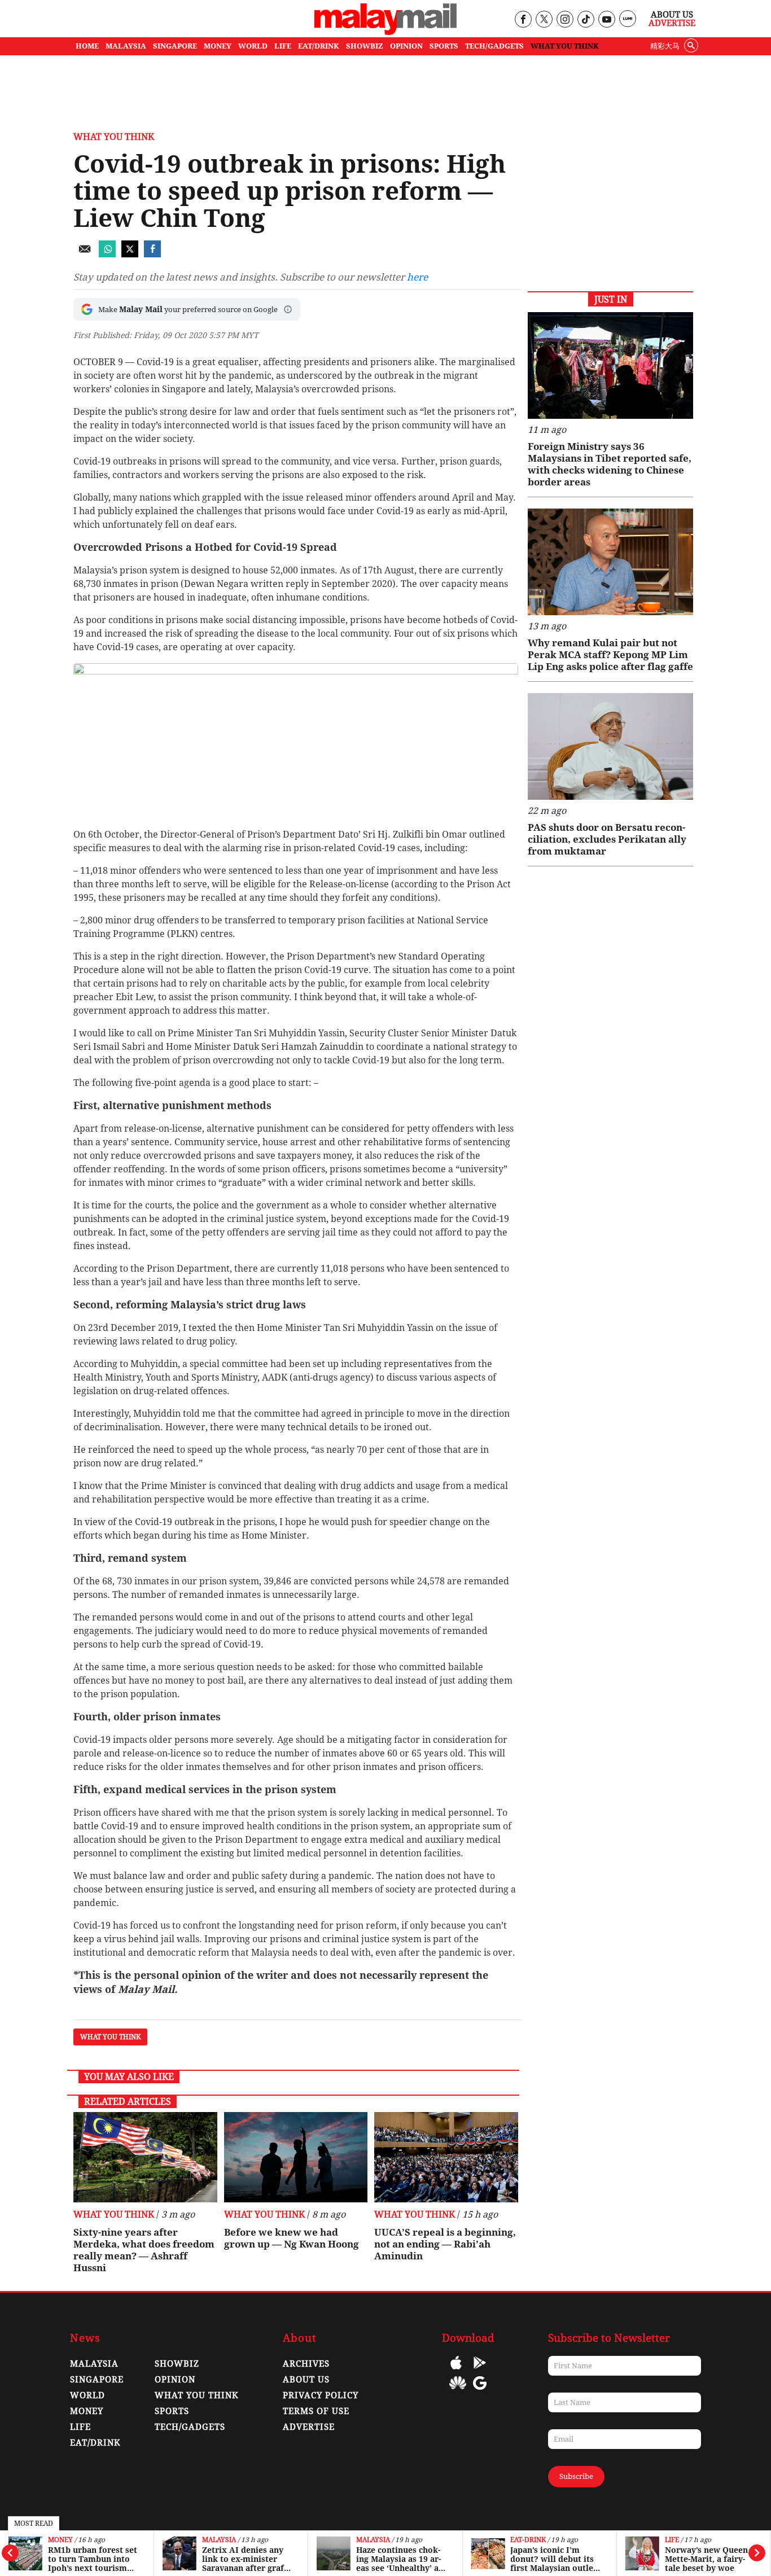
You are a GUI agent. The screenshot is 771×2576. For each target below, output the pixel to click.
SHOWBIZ (365, 46)
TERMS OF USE (316, 2411)
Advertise (672, 23)
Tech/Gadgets (190, 2427)
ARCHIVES (306, 2364)
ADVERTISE (309, 2427)
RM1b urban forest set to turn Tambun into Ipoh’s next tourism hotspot (93, 2559)
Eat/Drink (95, 2443)
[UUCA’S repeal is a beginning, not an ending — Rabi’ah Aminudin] (446, 2157)
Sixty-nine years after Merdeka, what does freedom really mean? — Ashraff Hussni (144, 2250)
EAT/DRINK (319, 46)
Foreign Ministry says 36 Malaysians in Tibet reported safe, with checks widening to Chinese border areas (610, 464)
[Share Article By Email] (85, 254)
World (87, 2395)
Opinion (175, 2380)
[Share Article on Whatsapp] (107, 254)
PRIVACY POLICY (321, 2395)
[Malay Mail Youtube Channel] (606, 20)
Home (87, 46)
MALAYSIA (126, 46)
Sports (172, 2411)
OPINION (406, 46)
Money (60, 2540)
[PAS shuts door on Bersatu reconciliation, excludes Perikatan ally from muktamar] (610, 746)
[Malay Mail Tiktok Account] (586, 20)
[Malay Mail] (385, 32)
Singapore (97, 2380)
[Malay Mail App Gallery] (458, 2391)
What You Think (565, 46)
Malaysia (219, 2540)
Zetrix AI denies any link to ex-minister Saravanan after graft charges (245, 2559)
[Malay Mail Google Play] (480, 2371)
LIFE (283, 46)
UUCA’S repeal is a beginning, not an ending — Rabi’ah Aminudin (445, 2244)
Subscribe (576, 2476)
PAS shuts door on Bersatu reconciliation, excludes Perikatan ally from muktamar (607, 839)
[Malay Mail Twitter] (544, 20)
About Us (672, 15)
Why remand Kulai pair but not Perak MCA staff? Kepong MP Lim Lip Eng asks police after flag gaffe (610, 655)
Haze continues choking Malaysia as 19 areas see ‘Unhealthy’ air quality (401, 2559)
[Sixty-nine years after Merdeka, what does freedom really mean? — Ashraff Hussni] (145, 2157)
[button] (288, 309)
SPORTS (444, 46)
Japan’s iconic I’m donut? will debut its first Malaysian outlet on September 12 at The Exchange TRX (553, 2559)
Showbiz (177, 2364)
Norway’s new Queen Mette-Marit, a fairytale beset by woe (706, 2559)
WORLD (253, 46)
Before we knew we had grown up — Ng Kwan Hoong (292, 2238)
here (417, 277)
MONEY (218, 46)
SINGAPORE (175, 46)
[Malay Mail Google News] (480, 2391)
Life (672, 2540)
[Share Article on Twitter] (130, 254)
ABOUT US (306, 2380)
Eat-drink (528, 2540)
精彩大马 (665, 46)
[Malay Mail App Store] (456, 2371)
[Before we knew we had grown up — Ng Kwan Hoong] (296, 2157)
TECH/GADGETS (494, 46)
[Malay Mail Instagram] (565, 20)
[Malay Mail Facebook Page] (523, 20)
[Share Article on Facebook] (152, 254)
